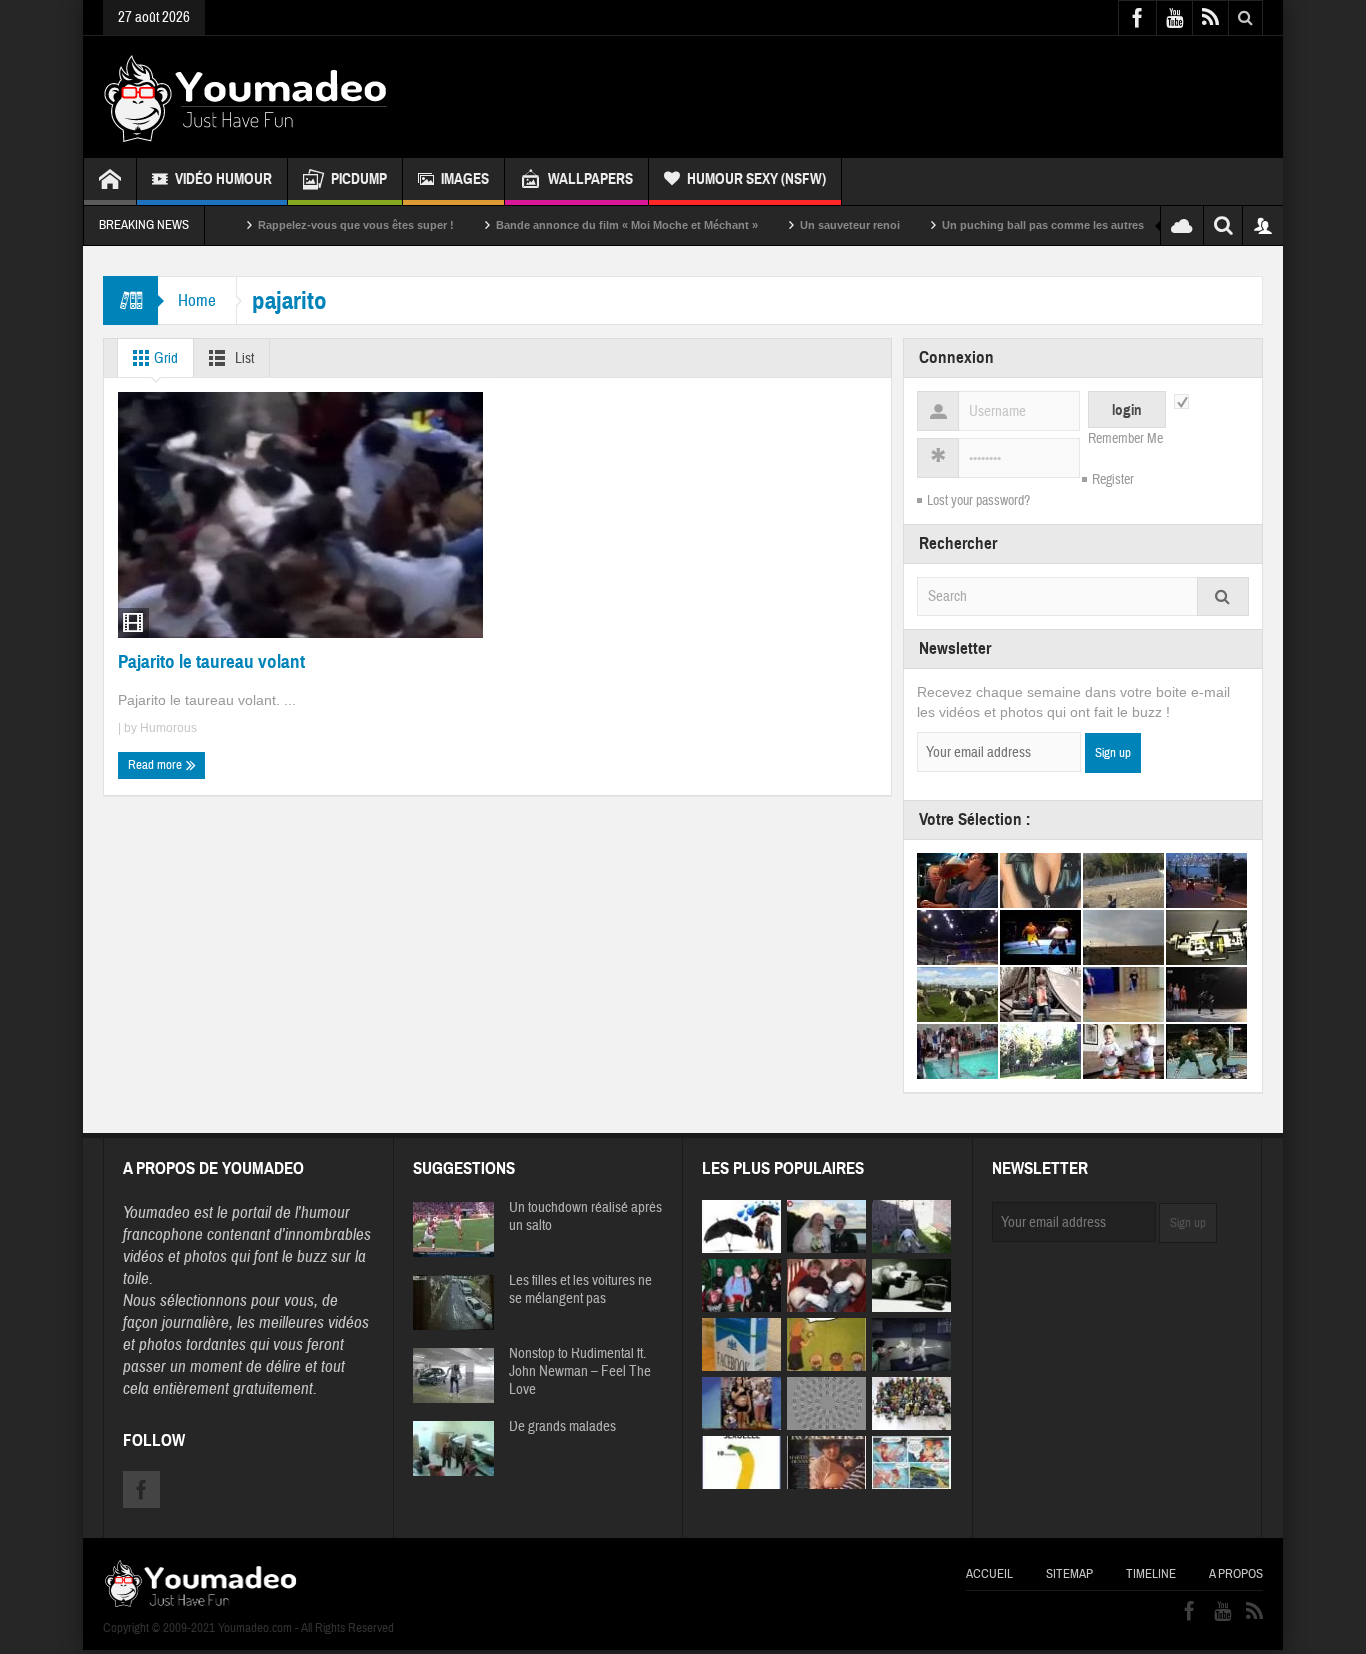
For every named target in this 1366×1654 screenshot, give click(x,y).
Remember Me (1125, 439)
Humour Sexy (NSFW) (756, 179)
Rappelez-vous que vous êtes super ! (314, 225)
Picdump (359, 179)
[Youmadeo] (245, 97)
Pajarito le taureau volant (211, 661)
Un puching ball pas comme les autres (1001, 225)
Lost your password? (978, 501)
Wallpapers (590, 179)
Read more (156, 765)
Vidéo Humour (223, 179)
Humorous (168, 728)
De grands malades (562, 1427)
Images (465, 179)
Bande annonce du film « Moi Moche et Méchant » (585, 225)
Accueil (989, 1574)
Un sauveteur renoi (808, 225)
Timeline (1151, 1574)
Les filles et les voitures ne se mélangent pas (580, 1290)
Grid (164, 358)
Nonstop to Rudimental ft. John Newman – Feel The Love (580, 1372)
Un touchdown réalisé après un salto (585, 1217)
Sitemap (1069, 1574)
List (243, 358)
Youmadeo (156, 1212)
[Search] (1223, 596)
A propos (1236, 1574)
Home (197, 300)
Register (1113, 480)
